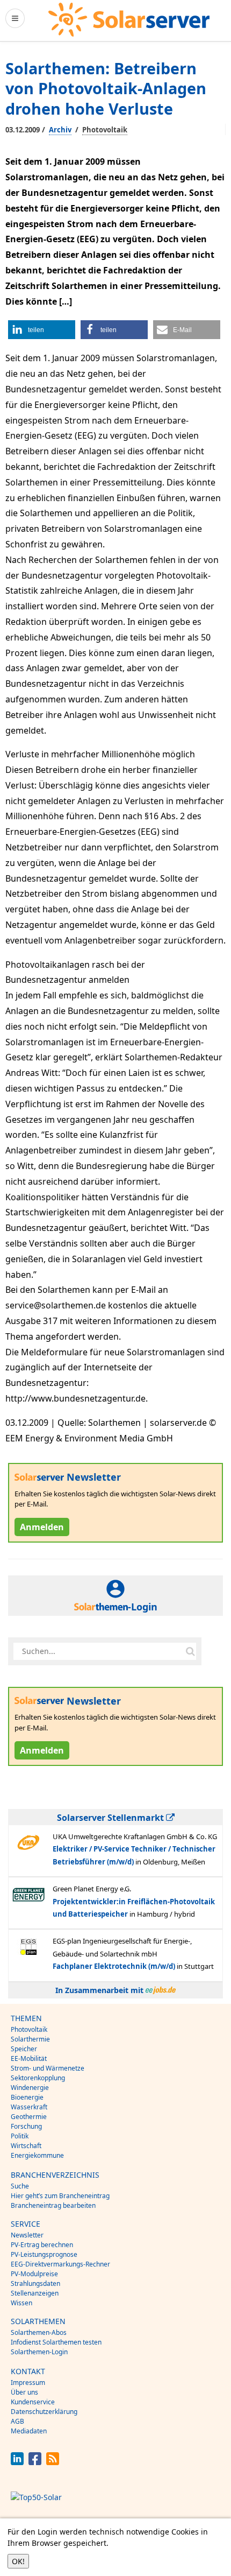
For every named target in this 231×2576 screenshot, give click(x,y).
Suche (20, 2186)
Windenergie (30, 2088)
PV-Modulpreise (34, 2274)
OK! (18, 2561)
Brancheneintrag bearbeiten (53, 2205)
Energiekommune (37, 2155)
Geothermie (29, 2117)
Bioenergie (27, 2097)
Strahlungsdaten (35, 2283)
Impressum (28, 2383)
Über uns (24, 2392)
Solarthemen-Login (39, 2352)
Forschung (26, 2126)
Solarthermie (30, 2039)
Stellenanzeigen (35, 2293)
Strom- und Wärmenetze (48, 2068)
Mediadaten (29, 2431)
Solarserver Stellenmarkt (111, 1818)
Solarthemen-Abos (39, 2332)
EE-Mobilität (29, 2058)
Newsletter (27, 2235)
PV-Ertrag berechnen (42, 2245)
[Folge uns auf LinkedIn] (17, 2462)
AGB (17, 2421)
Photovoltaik (105, 130)
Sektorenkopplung (38, 2078)
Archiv (60, 130)
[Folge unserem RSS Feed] (53, 2462)
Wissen (21, 2303)
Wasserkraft (29, 2107)
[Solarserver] (129, 20)
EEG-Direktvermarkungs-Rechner (60, 2264)
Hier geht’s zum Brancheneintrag (60, 2196)
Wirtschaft (26, 2146)
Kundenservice (33, 2402)
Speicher (24, 2049)
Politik (20, 2136)
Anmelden (42, 1527)
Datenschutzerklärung (44, 2412)
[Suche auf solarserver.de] (190, 1651)
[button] (42, 330)
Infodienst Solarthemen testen (56, 2342)
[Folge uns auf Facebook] (35, 2462)
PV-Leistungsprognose (44, 2254)
